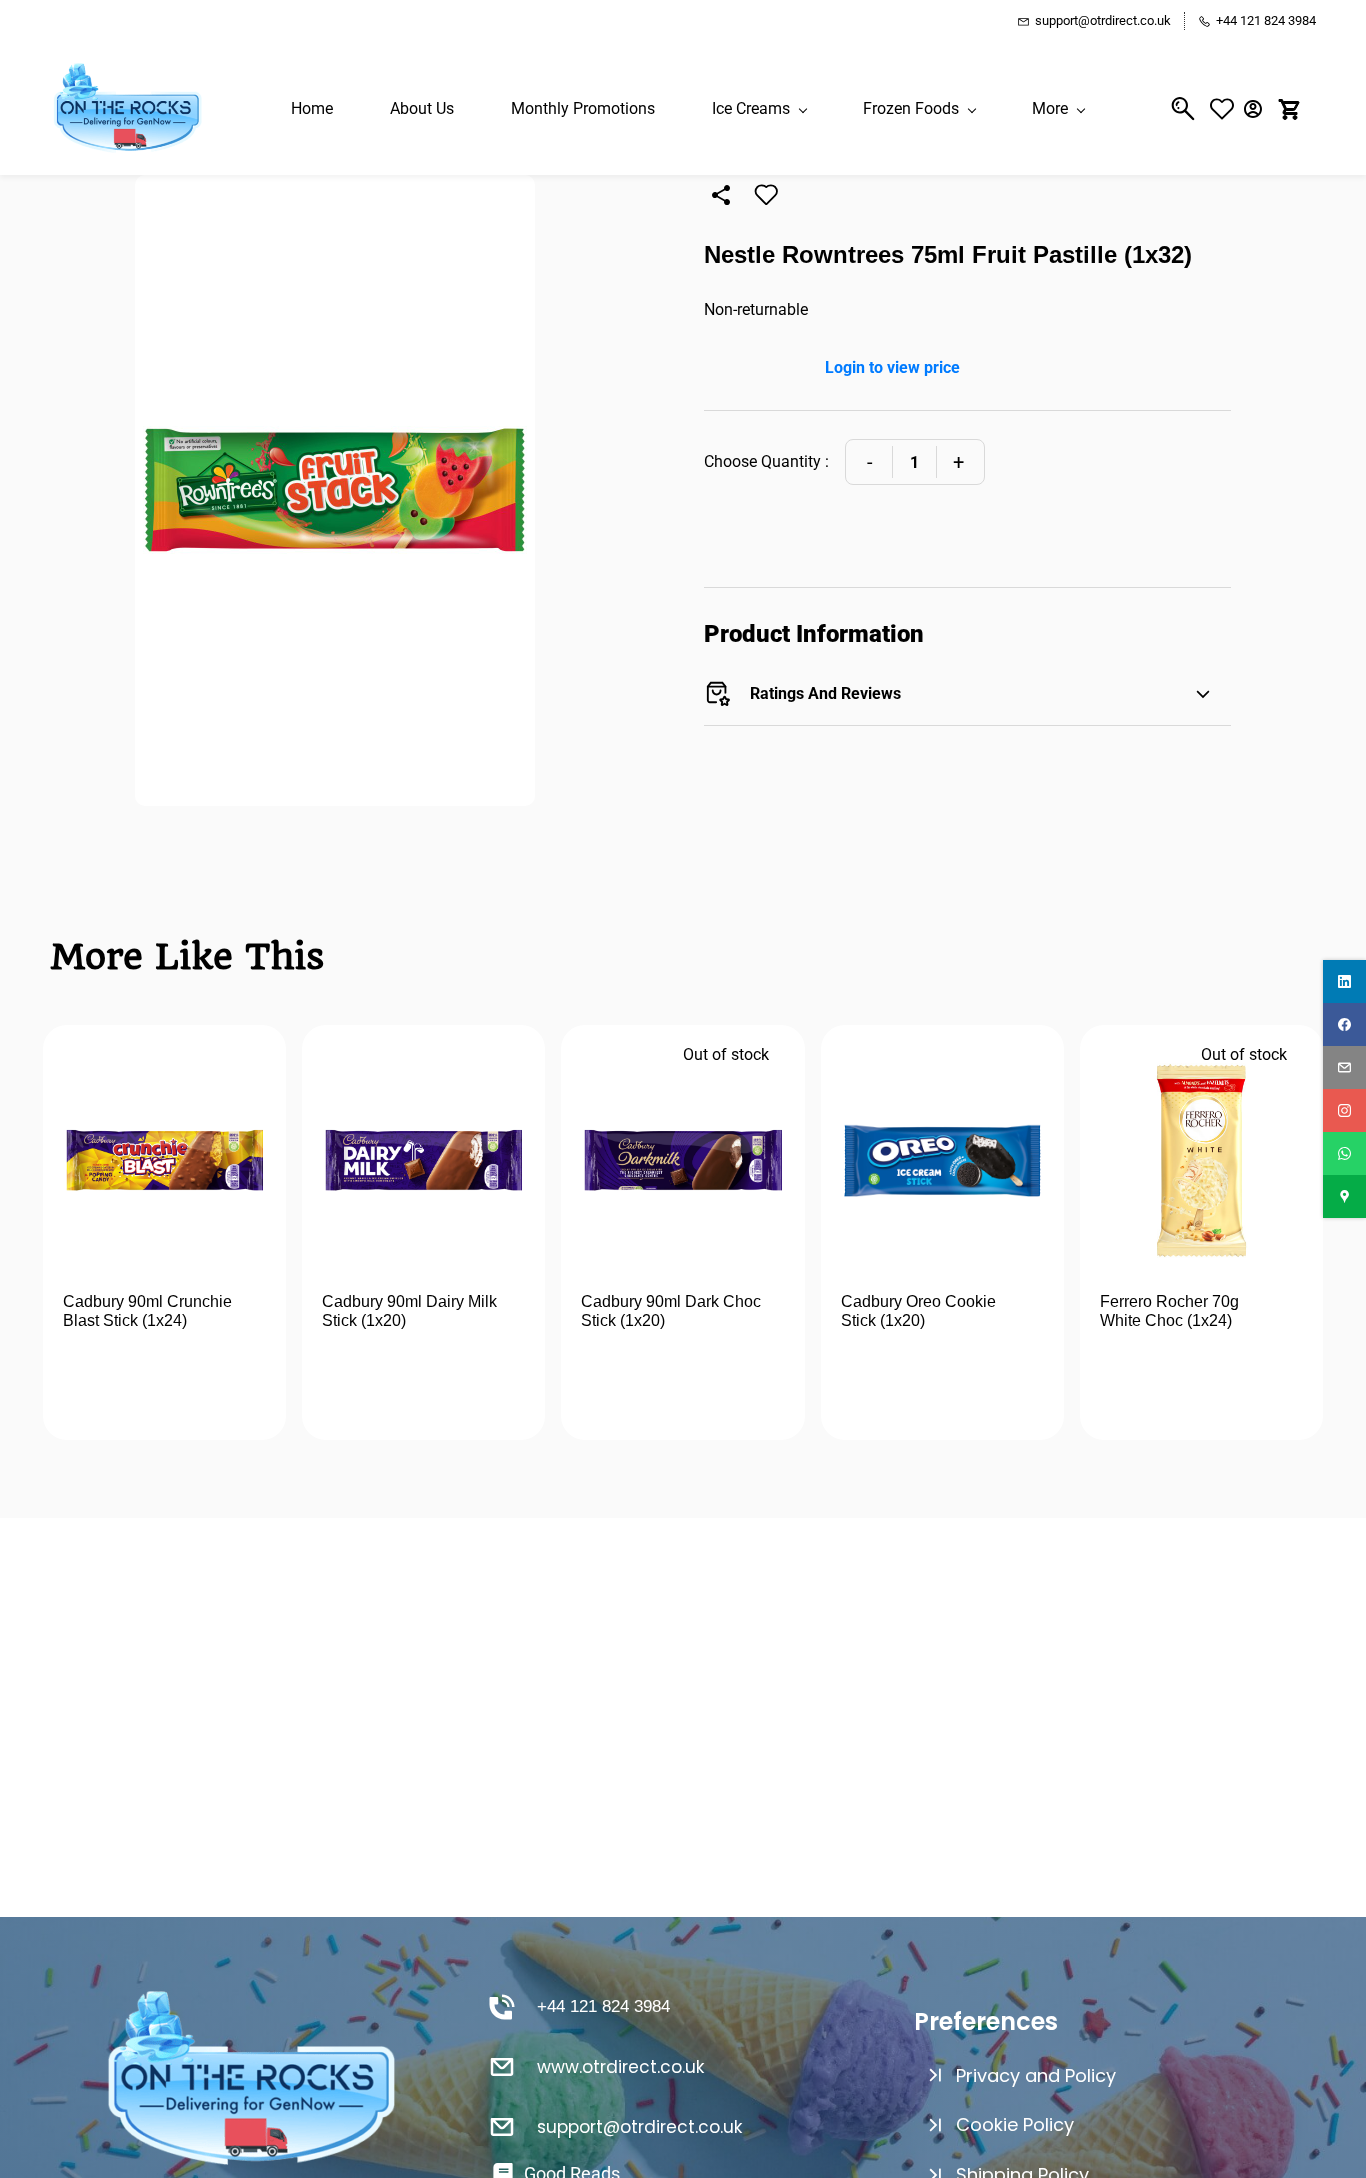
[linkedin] (1344, 981)
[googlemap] (1344, 1196)
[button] (1227, 108)
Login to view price (892, 367)
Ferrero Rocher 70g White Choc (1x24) (1169, 1311)
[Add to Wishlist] (766, 195)
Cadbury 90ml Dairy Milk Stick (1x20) (409, 1311)
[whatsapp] (1344, 1153)
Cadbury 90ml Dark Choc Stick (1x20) (671, 1311)
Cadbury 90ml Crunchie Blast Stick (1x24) (147, 1311)
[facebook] (1344, 1024)
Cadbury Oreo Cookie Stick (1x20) (918, 1311)
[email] (1344, 1067)
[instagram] (1344, 1110)
